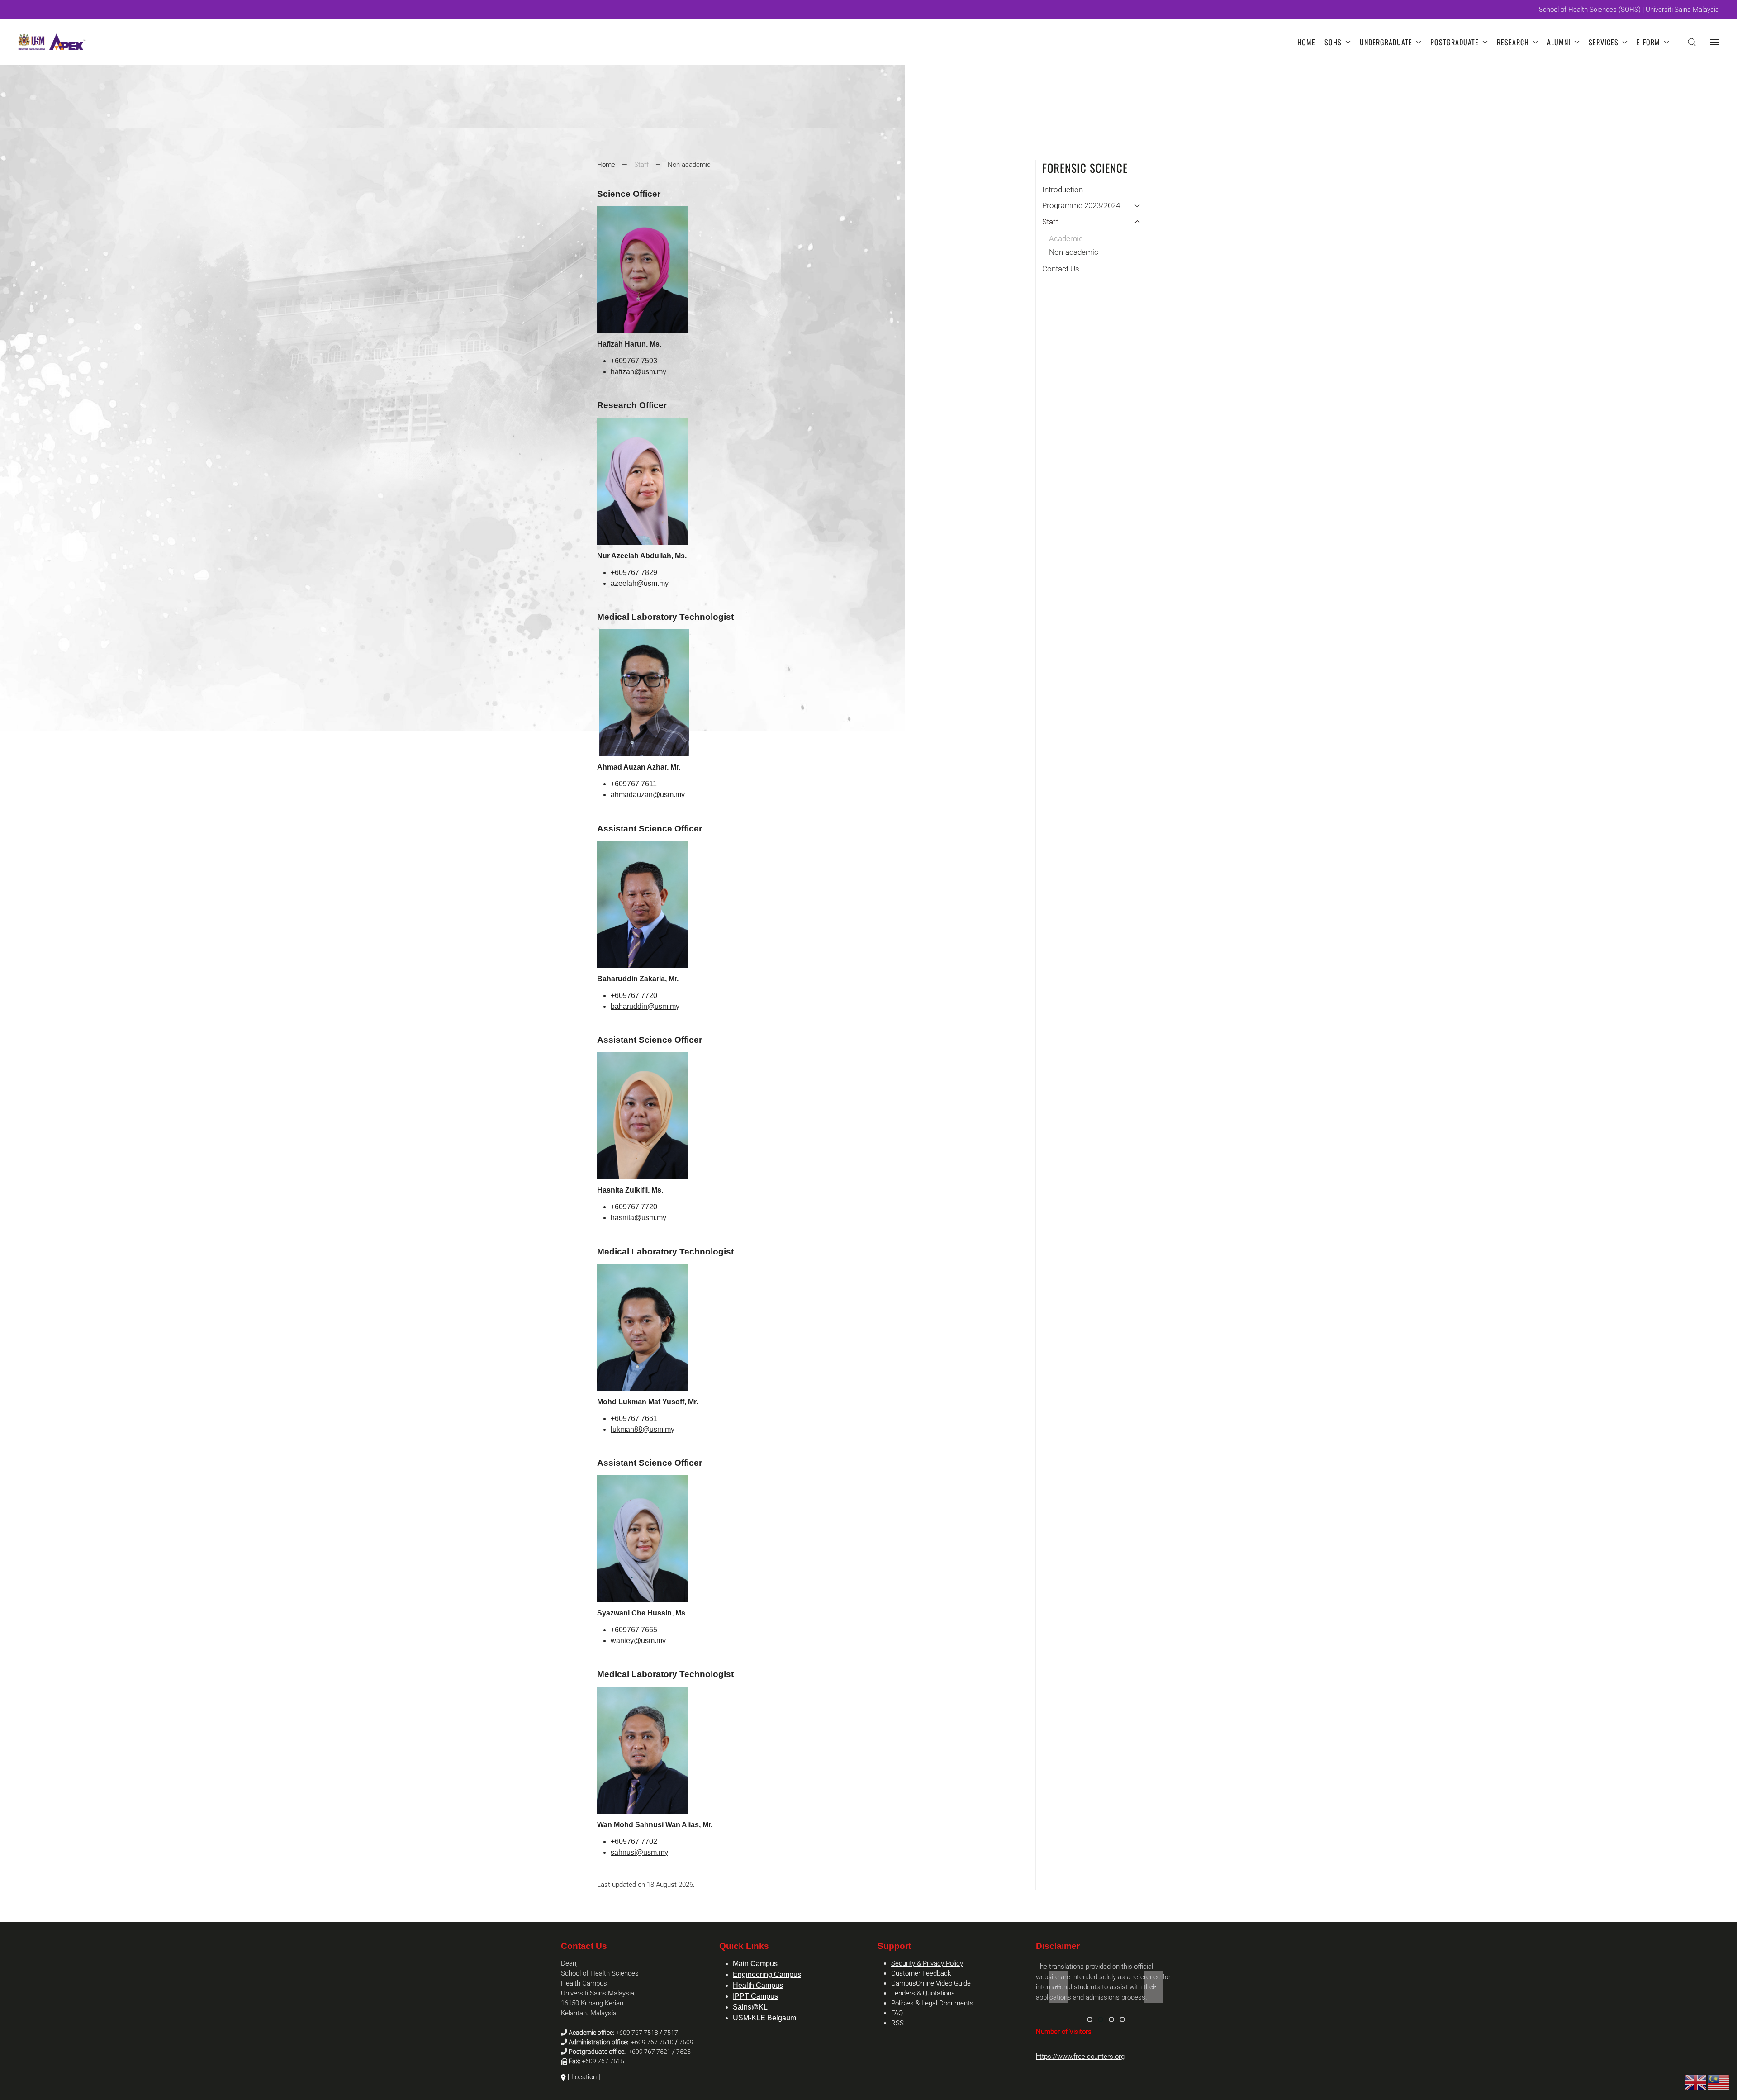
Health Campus (758, 1985)
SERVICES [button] (1604, 42)
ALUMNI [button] (1559, 42)
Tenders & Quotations (923, 1993)
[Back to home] (52, 42)
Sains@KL (750, 2007)
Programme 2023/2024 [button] (1081, 205)
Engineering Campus (767, 1974)
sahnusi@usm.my (639, 1852)
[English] (1696, 2082)
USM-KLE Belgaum (764, 2018)
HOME (1306, 42)
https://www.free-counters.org (1080, 2057)
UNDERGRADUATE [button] (1386, 42)
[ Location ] (584, 2077)
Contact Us (1061, 269)
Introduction (1063, 190)
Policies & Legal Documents (932, 2003)
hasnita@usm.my (638, 1218)
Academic (1066, 238)
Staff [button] (1050, 222)
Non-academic (1074, 252)
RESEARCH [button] (1513, 42)
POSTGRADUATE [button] (1455, 42)
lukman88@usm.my (643, 1429)
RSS (897, 2023)
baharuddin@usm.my (645, 1006)
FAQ (897, 2013)
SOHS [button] (1333, 42)
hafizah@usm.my (638, 372)
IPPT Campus (755, 1996)
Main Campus (755, 1964)
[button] (1692, 42)
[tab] (1090, 2019)
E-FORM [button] (1648, 42)
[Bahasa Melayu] (1719, 2082)
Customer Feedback (921, 1973)
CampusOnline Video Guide (931, 1983)
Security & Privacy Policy (927, 1963)
